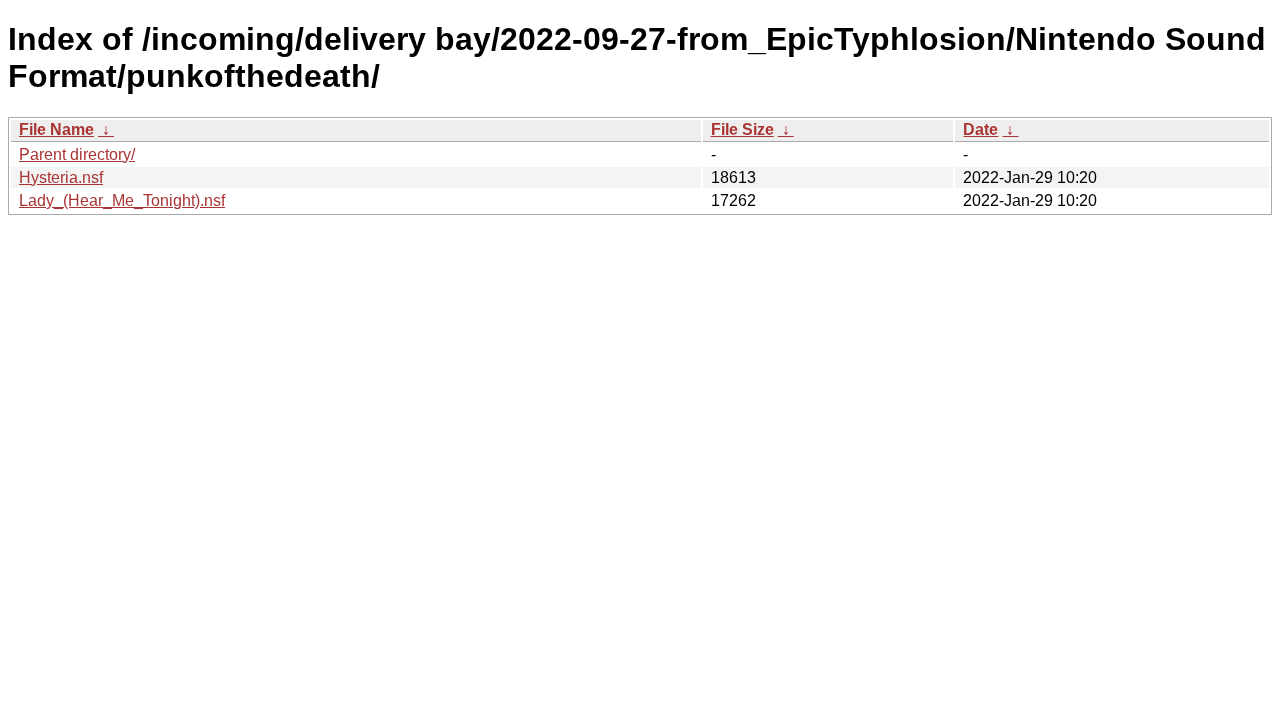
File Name (56, 129)
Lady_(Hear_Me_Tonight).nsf (122, 200)
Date (980, 129)
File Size (742, 129)
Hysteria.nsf (61, 177)
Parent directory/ (77, 154)
